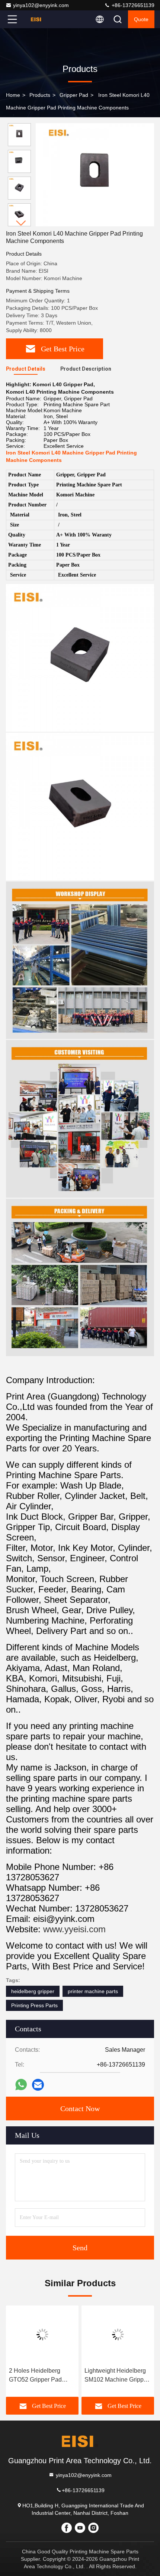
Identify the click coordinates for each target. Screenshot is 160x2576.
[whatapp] (21, 2085)
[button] (21, 223)
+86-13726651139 (132, 5)
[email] (38, 2085)
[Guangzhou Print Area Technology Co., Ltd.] (37, 19)
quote (141, 19)
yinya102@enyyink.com (41, 5)
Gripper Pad (74, 95)
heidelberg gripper (33, 1991)
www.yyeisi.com (74, 1929)
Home (13, 95)
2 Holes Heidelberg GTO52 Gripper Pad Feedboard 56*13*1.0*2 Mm (40, 2376)
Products (40, 95)
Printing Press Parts (34, 2005)
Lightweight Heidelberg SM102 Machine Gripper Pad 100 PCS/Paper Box (117, 2376)
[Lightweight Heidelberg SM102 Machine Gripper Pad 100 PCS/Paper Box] (118, 2334)
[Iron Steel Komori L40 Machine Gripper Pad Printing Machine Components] (95, 175)
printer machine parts (93, 1991)
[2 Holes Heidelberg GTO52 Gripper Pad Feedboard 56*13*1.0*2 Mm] (42, 2334)
